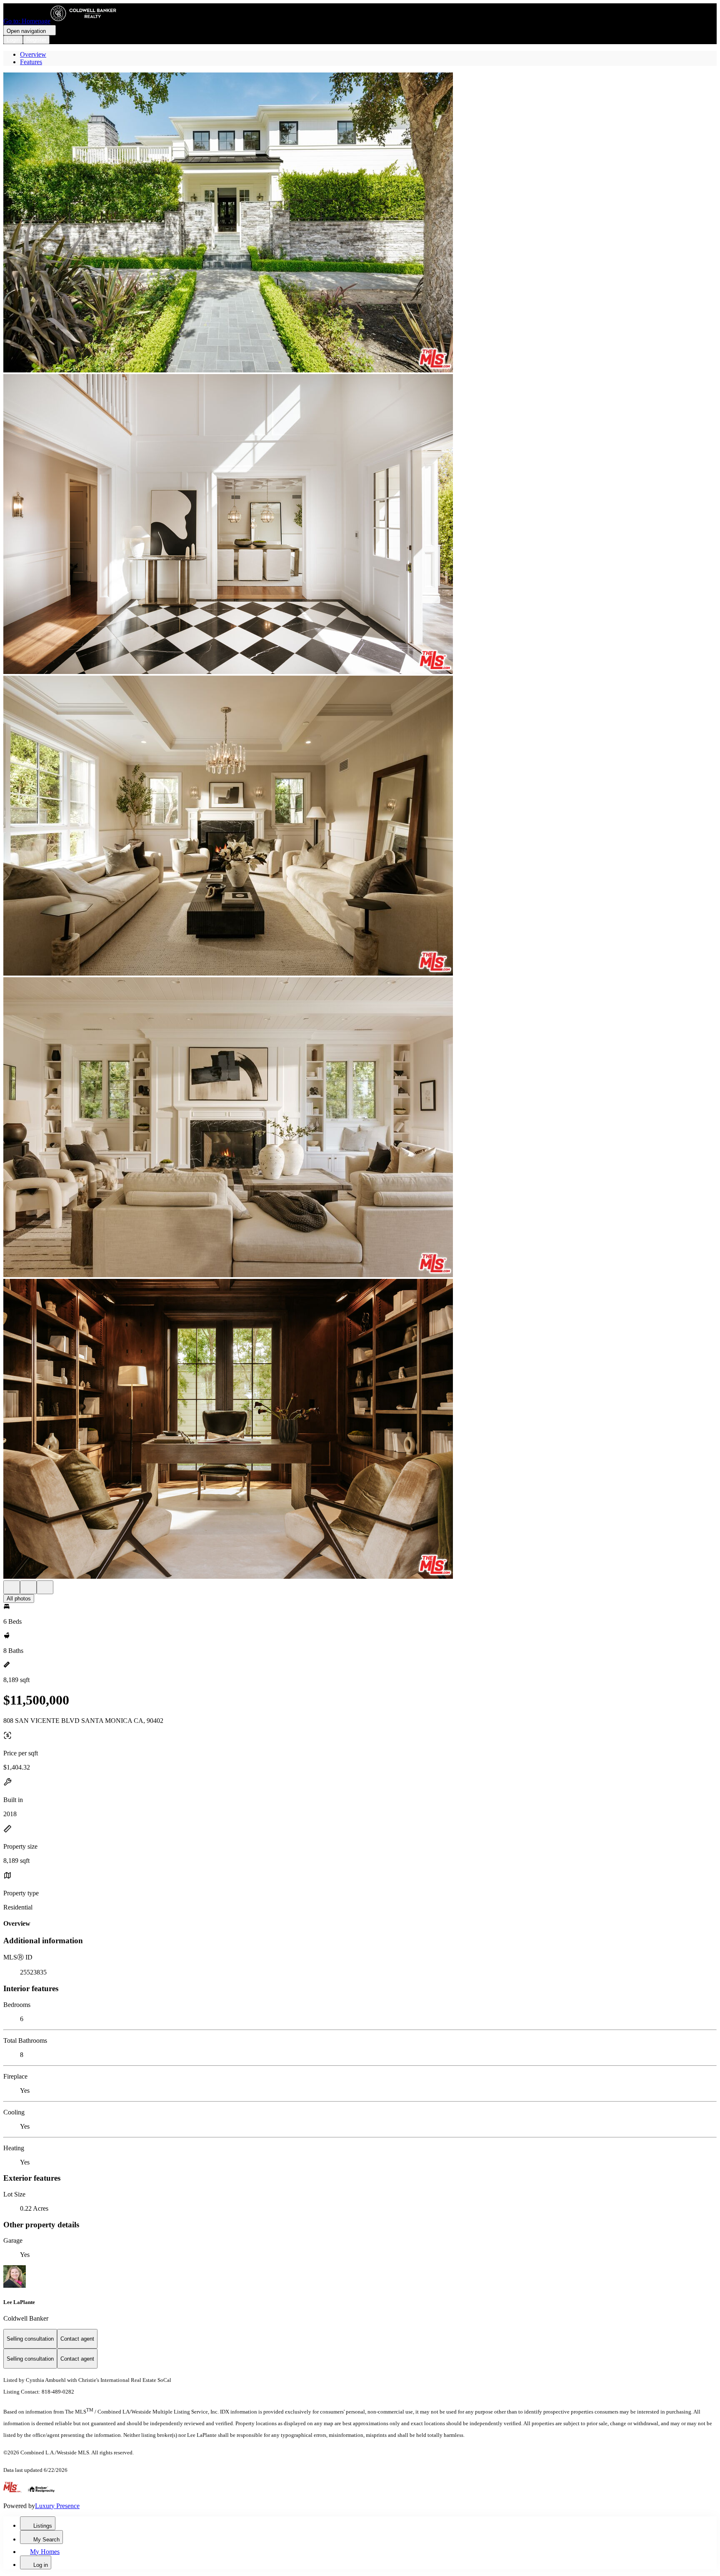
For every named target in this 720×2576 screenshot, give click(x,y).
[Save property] (28, 1587)
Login (13, 40)
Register (36, 40)
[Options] (12, 1587)
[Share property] (45, 1587)
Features (31, 62)
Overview (33, 54)
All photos (19, 1599)
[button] (360, 223)
